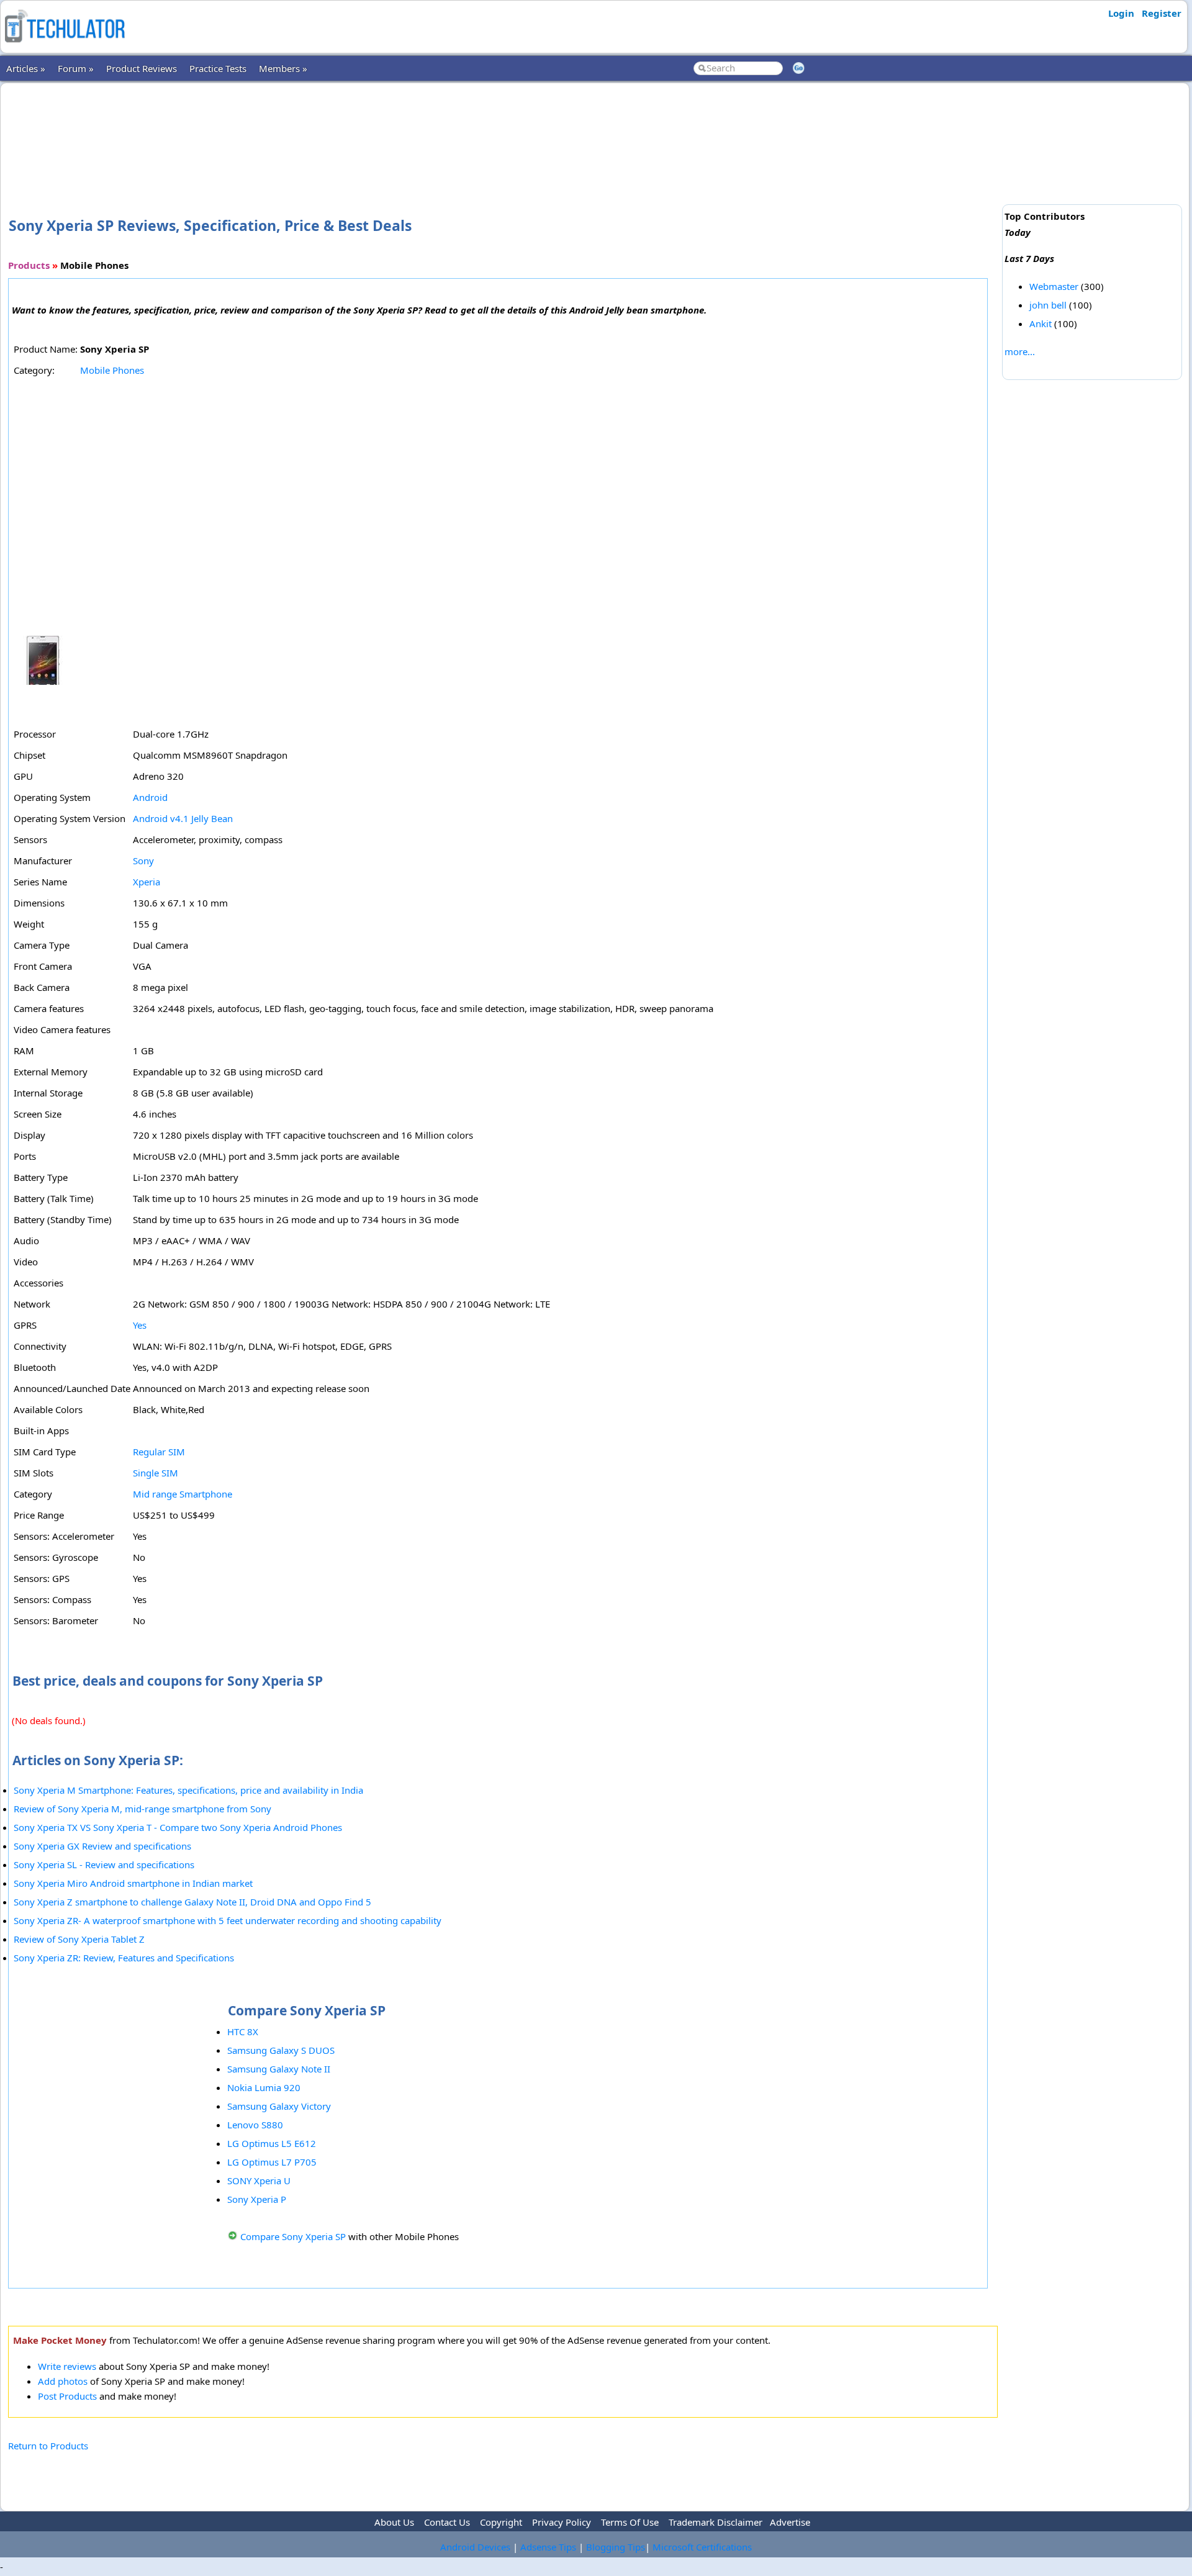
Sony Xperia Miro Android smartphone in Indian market (133, 1883)
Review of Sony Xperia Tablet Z (79, 1939)
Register (1162, 13)
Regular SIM (159, 1452)
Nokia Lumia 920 (264, 2087)
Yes (140, 1325)
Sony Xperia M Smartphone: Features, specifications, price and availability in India (188, 1790)
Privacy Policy (562, 2522)
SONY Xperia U (259, 2181)
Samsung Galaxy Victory (279, 2106)
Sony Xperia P (257, 2199)
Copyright (501, 2522)
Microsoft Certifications (702, 2547)
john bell (1048, 305)
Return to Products (48, 2446)
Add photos (63, 2381)
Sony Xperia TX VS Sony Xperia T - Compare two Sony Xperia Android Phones (178, 1827)
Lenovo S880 (255, 2125)
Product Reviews (142, 68)
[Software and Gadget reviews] (65, 46)
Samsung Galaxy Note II (279, 2069)
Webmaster (1054, 286)
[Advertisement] (503, 130)
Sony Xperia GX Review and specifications (102, 1846)
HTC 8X (243, 2031)
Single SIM (156, 1473)
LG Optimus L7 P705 (272, 2162)
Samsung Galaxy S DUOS (281, 2050)
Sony (143, 861)
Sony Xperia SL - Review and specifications (104, 1864)
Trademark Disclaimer (716, 2522)
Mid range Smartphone (183, 1494)
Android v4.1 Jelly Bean (183, 818)
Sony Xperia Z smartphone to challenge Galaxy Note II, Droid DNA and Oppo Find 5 (192, 1902)
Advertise (790, 2522)
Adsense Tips (548, 2547)
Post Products (67, 2396)
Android (150, 797)
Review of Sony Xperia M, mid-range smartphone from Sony (142, 1809)
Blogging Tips (616, 2547)
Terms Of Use (630, 2522)
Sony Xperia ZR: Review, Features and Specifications (124, 1958)
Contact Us (447, 2522)
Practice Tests (218, 68)
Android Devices (475, 2547)
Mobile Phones (112, 370)
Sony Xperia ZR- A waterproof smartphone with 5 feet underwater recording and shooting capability (228, 1920)
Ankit (1041, 323)
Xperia (147, 882)
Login (1121, 13)
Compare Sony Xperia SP (293, 2236)
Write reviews (67, 2366)
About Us (394, 2522)
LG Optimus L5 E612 (272, 2143)
